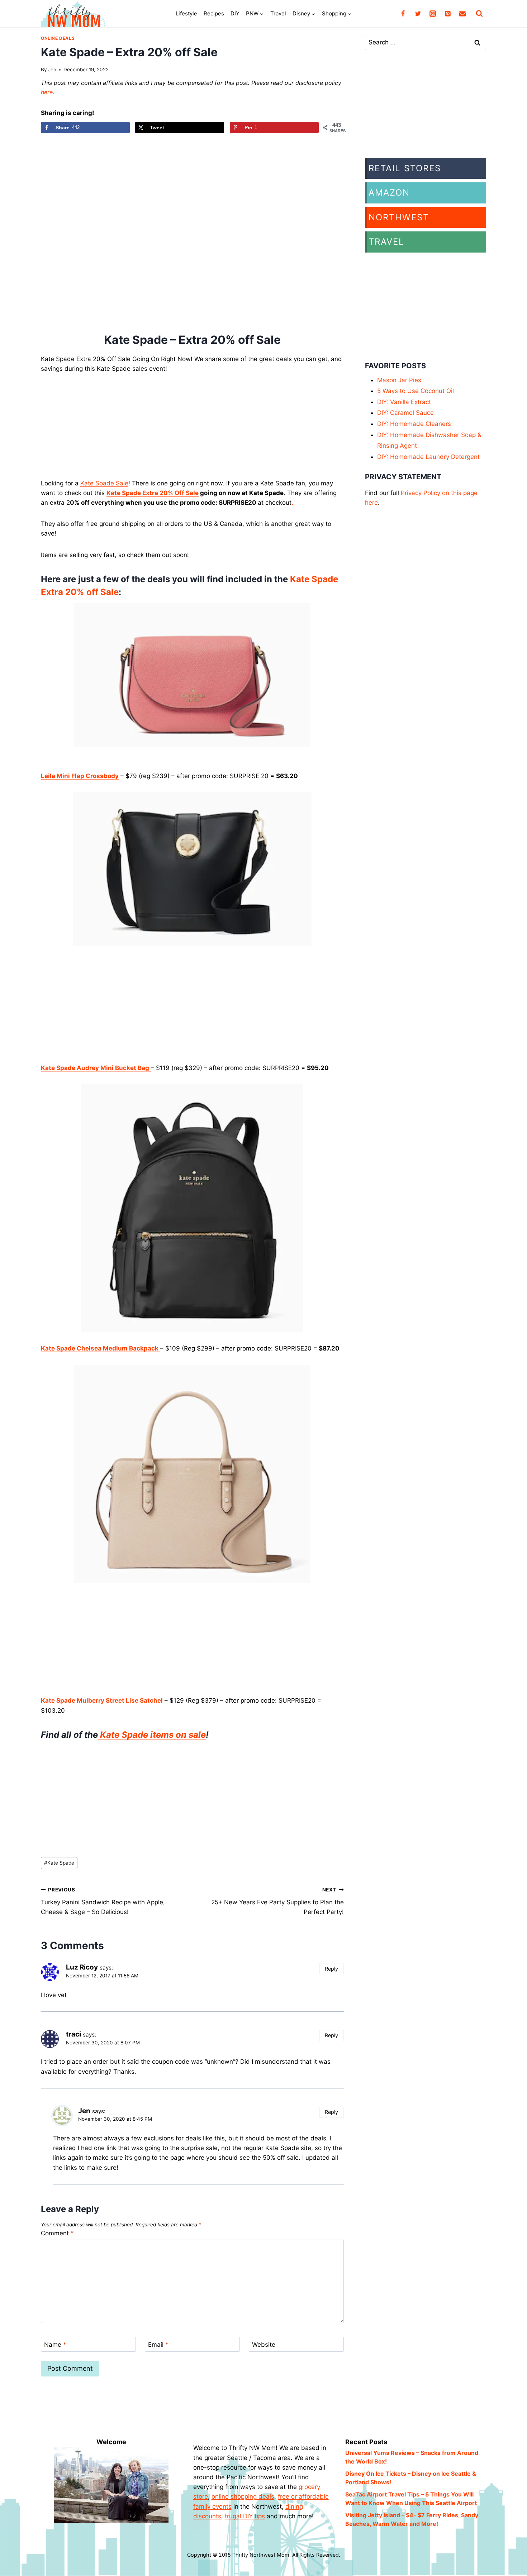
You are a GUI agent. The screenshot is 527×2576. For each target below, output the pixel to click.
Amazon (389, 193)
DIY (235, 13)
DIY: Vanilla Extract (404, 402)
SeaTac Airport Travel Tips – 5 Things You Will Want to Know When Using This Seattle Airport (411, 2499)
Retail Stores (405, 168)
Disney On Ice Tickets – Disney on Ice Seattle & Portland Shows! (411, 2478)
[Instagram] (433, 14)
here (47, 92)
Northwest (399, 217)
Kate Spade (59, 1863)
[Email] (462, 14)
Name (55, 2345)
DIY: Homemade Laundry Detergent (428, 457)
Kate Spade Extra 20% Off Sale (153, 493)
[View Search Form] (479, 14)
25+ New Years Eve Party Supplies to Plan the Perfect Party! (277, 1901)
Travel (278, 13)
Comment (57, 2233)
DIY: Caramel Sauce (405, 413)
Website (264, 2345)
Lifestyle (186, 13)
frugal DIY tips (245, 2516)
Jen (52, 69)
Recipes (214, 13)
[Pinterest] (448, 14)
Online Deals (58, 38)
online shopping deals (243, 2496)
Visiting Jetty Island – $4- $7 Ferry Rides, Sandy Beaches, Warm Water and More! (412, 2519)
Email (158, 2345)
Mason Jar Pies (399, 380)
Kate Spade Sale (104, 483)
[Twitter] (418, 14)
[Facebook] (403, 14)
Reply (331, 1969)
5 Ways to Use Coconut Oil (416, 391)
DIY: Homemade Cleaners (414, 424)
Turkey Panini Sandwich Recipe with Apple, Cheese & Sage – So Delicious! (103, 1901)
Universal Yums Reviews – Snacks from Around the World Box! (412, 2457)
